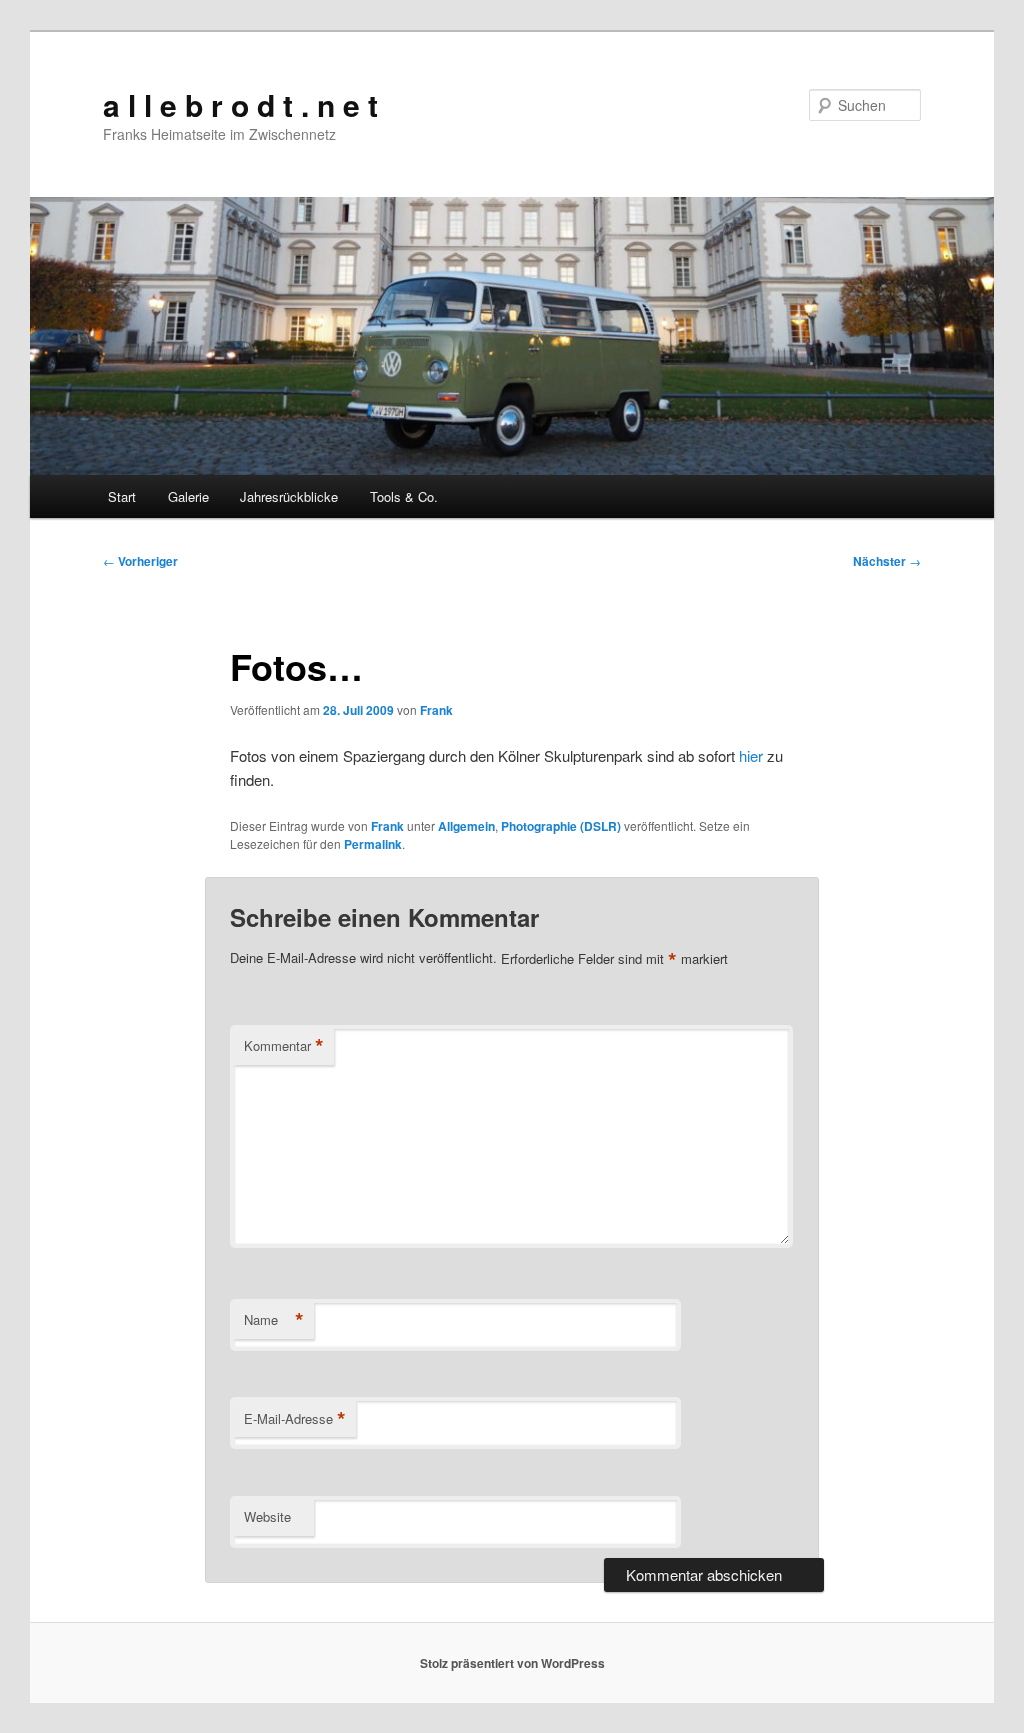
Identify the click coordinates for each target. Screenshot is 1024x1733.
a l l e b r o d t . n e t (240, 104)
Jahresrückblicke (289, 496)
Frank (436, 710)
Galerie (188, 496)
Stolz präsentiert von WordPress (512, 1663)
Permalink (373, 844)
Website (267, 1516)
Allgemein (466, 826)
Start (122, 496)
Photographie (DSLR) (561, 826)
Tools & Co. (404, 496)
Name (274, 1320)
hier (751, 755)
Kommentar (284, 1046)
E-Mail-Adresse (295, 1419)
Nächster (887, 561)
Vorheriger (140, 561)
